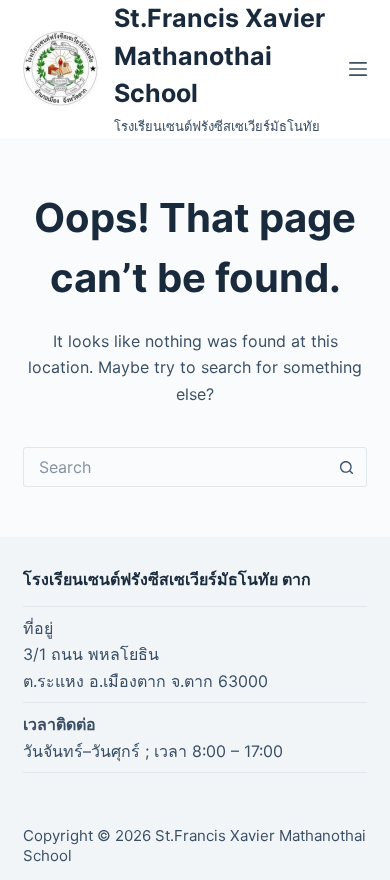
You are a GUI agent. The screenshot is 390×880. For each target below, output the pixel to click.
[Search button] (347, 467)
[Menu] (358, 69)
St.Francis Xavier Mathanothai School (219, 55)
